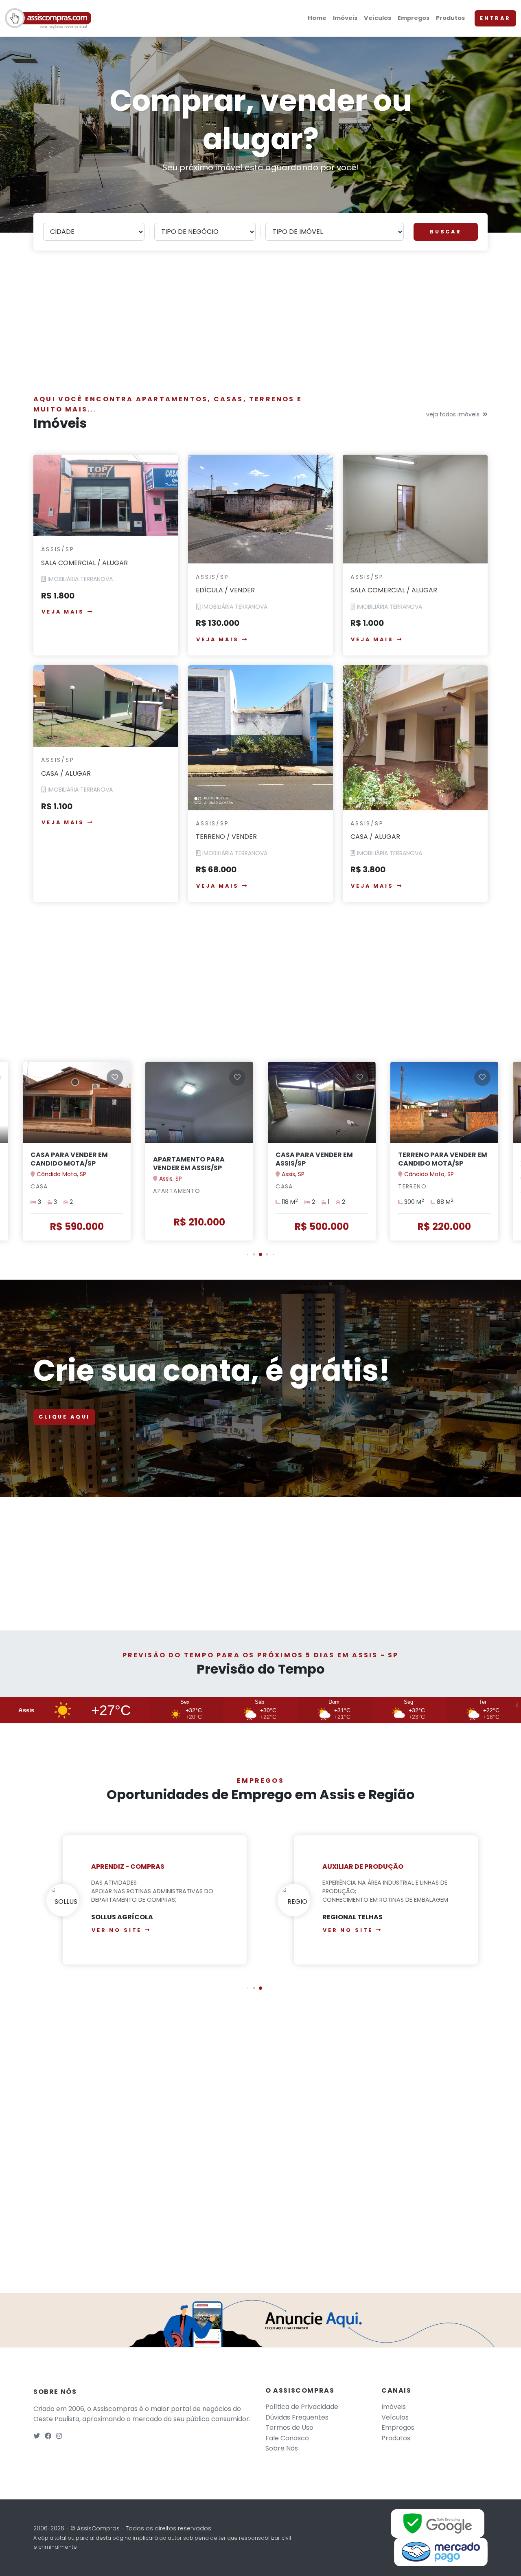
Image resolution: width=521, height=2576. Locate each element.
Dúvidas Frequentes (297, 2417)
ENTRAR (495, 18)
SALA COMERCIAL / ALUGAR (84, 563)
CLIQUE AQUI (64, 1417)
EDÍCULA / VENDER (225, 590)
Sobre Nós (282, 2448)
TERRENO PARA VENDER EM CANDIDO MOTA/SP (320, 1159)
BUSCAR (446, 232)
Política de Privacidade (302, 2407)
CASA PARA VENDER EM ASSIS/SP (192, 1159)
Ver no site (117, 1930)
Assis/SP (58, 549)
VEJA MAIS (63, 612)
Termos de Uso (289, 2428)
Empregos (414, 18)
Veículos (378, 18)
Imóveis (345, 18)
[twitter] (37, 2436)
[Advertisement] (260, 327)
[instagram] (59, 2436)
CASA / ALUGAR (66, 773)
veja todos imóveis (453, 414)
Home (317, 18)
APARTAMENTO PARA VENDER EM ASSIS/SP (66, 1164)
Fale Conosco (287, 2438)
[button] (248, 1255)
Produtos (450, 18)
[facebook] (48, 2436)
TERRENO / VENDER (226, 837)
